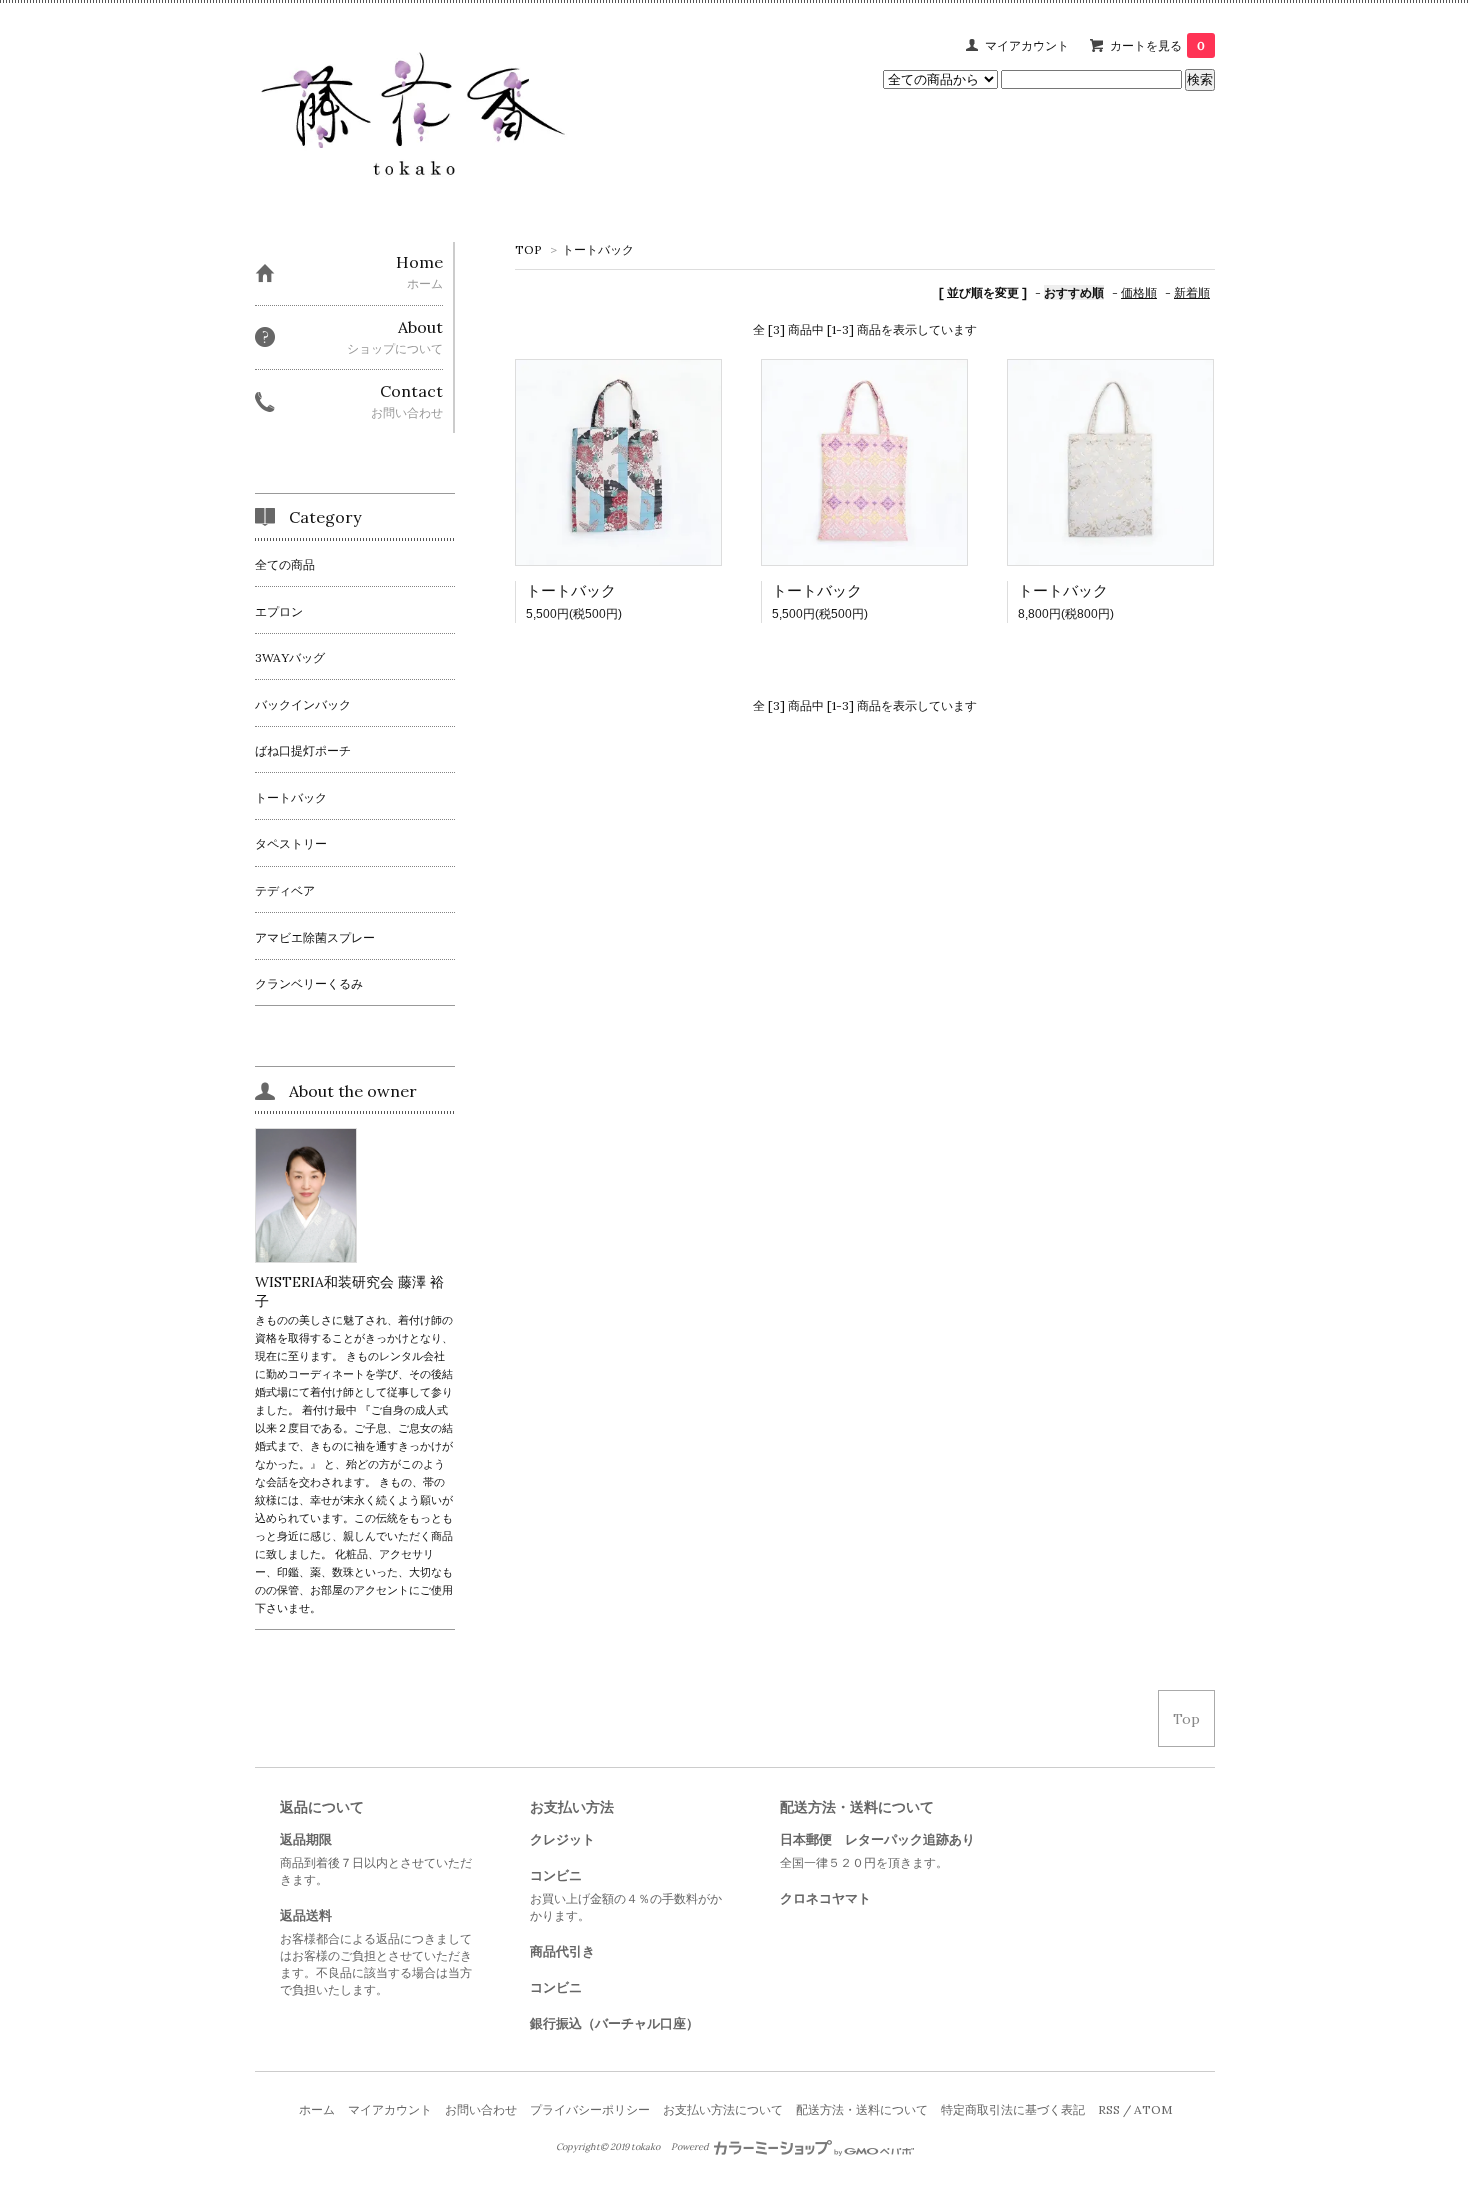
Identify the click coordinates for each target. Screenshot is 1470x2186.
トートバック (598, 249)
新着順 (1192, 292)
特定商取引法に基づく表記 (1013, 2109)
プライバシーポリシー (590, 2109)
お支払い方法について (723, 2109)
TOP (528, 249)
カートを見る (1157, 45)
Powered (691, 2147)
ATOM (1153, 2109)
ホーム (317, 2109)
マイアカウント (1027, 45)
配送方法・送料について (862, 2109)
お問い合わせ (481, 2109)
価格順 (1139, 292)
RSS (1109, 2109)
